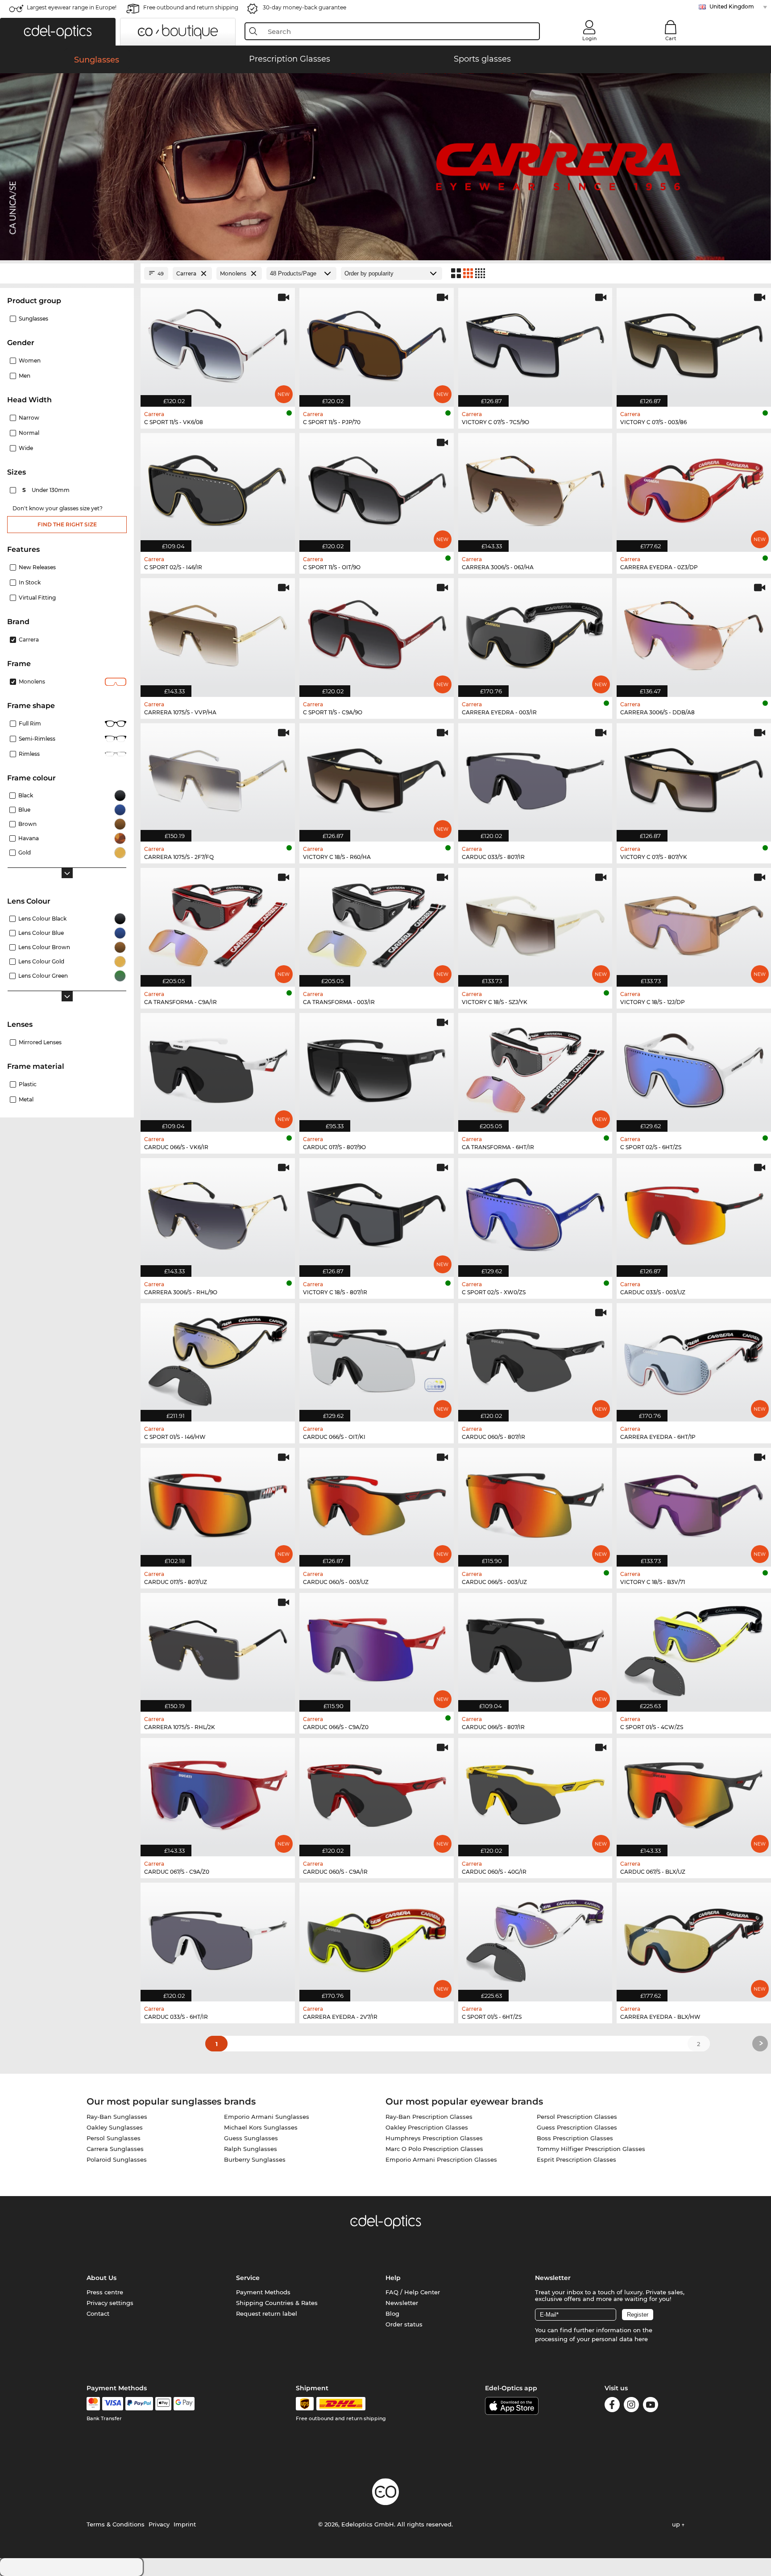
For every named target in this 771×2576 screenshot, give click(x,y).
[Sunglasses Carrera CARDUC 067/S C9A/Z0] (218, 1793)
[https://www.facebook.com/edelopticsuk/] (612, 2406)
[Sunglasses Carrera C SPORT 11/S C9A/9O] (377, 633)
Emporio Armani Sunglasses (267, 2117)
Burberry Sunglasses (255, 2159)
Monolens (32, 682)
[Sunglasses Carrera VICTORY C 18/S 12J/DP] (694, 923)
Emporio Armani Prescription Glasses (441, 2159)
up (677, 2524)
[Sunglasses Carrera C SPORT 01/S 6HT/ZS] (535, 1937)
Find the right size (67, 524)
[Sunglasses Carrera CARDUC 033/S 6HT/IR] (218, 1937)
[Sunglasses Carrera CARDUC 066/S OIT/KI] (377, 1358)
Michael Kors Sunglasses (261, 2127)
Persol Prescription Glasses (577, 2117)
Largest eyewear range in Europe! (72, 7)
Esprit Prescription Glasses (576, 2159)
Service (248, 2278)
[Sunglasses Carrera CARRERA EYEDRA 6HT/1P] (694, 1358)
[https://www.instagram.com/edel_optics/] (631, 2406)
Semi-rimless (37, 739)
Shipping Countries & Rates (277, 2303)
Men (25, 376)
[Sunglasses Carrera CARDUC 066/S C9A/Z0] (377, 1648)
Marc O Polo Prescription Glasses (434, 2149)
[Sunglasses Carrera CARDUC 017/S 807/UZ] (218, 1503)
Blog (392, 2313)
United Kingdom (732, 6)
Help (393, 2278)
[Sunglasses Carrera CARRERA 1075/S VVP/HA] (218, 633)
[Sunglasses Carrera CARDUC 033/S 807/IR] (535, 778)
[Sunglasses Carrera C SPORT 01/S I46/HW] (218, 1358)
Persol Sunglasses (114, 2138)
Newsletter (402, 2303)
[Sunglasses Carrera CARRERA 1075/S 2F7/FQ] (218, 778)
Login (589, 38)
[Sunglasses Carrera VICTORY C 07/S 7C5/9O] (535, 343)
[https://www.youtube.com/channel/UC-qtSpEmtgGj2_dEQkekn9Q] (651, 2406)
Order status (404, 2324)
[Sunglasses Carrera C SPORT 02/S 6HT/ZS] (694, 1068)
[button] (58, 32)
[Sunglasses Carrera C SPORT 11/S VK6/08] (218, 343)
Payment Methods (263, 2292)
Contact (98, 2313)
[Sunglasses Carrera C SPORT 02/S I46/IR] (218, 488)
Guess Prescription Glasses (577, 2127)
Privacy (159, 2524)
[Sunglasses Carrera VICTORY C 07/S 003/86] (694, 343)
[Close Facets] (67, 273)
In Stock (30, 582)
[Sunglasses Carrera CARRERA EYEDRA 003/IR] (535, 633)
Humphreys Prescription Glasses (434, 2138)
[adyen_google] (184, 2404)
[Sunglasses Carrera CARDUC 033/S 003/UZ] (694, 1213)
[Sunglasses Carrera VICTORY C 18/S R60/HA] (377, 778)
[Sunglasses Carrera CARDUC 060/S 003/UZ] (377, 1503)
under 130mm (47, 490)
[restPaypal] (139, 2404)
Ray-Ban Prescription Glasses (429, 2117)
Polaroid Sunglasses (117, 2159)
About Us (102, 2278)
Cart (671, 38)
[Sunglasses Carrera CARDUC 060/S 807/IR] (535, 1358)
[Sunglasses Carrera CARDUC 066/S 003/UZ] (535, 1503)
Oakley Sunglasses (115, 2127)
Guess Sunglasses (251, 2138)
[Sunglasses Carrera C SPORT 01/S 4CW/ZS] (694, 1648)
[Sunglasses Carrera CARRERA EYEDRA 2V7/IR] (377, 1937)
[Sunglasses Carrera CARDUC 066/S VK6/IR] (218, 1068)
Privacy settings (110, 2303)
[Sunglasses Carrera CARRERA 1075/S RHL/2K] (218, 1648)
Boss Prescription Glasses (575, 2138)
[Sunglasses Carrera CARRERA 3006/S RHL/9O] (218, 1213)
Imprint (185, 2524)
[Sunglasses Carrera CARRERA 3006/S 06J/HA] (535, 488)
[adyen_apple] (163, 2404)
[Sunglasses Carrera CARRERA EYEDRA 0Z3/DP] (694, 488)
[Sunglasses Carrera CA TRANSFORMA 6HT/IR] (535, 1068)
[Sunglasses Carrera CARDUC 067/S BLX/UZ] (694, 1793)
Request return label (267, 2313)
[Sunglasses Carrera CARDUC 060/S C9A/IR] (377, 1793)
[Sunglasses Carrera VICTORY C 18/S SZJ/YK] (535, 923)
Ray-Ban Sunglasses (117, 2117)
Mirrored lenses (40, 1042)
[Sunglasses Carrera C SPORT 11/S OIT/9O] (377, 488)
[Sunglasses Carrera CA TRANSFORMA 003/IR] (377, 923)
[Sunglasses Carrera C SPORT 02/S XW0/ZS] (535, 1213)
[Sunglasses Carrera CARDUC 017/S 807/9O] (377, 1068)
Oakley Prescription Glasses (427, 2127)
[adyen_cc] (93, 2404)
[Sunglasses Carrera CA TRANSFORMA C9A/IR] (218, 923)
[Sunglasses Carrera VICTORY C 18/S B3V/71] (694, 1503)
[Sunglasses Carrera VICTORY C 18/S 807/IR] (377, 1213)
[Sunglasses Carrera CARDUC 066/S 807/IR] (535, 1648)
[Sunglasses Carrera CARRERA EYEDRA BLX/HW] (694, 1937)
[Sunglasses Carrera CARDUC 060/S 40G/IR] (535, 1793)
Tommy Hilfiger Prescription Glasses (591, 2149)
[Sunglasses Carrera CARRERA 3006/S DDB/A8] (694, 633)
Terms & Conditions (116, 2524)
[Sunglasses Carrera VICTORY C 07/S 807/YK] (694, 778)
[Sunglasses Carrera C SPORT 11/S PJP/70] (377, 343)
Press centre (105, 2292)
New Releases (37, 567)
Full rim (30, 723)
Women (30, 361)
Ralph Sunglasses (251, 2149)
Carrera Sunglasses (115, 2149)
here (641, 2339)
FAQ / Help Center (413, 2292)
